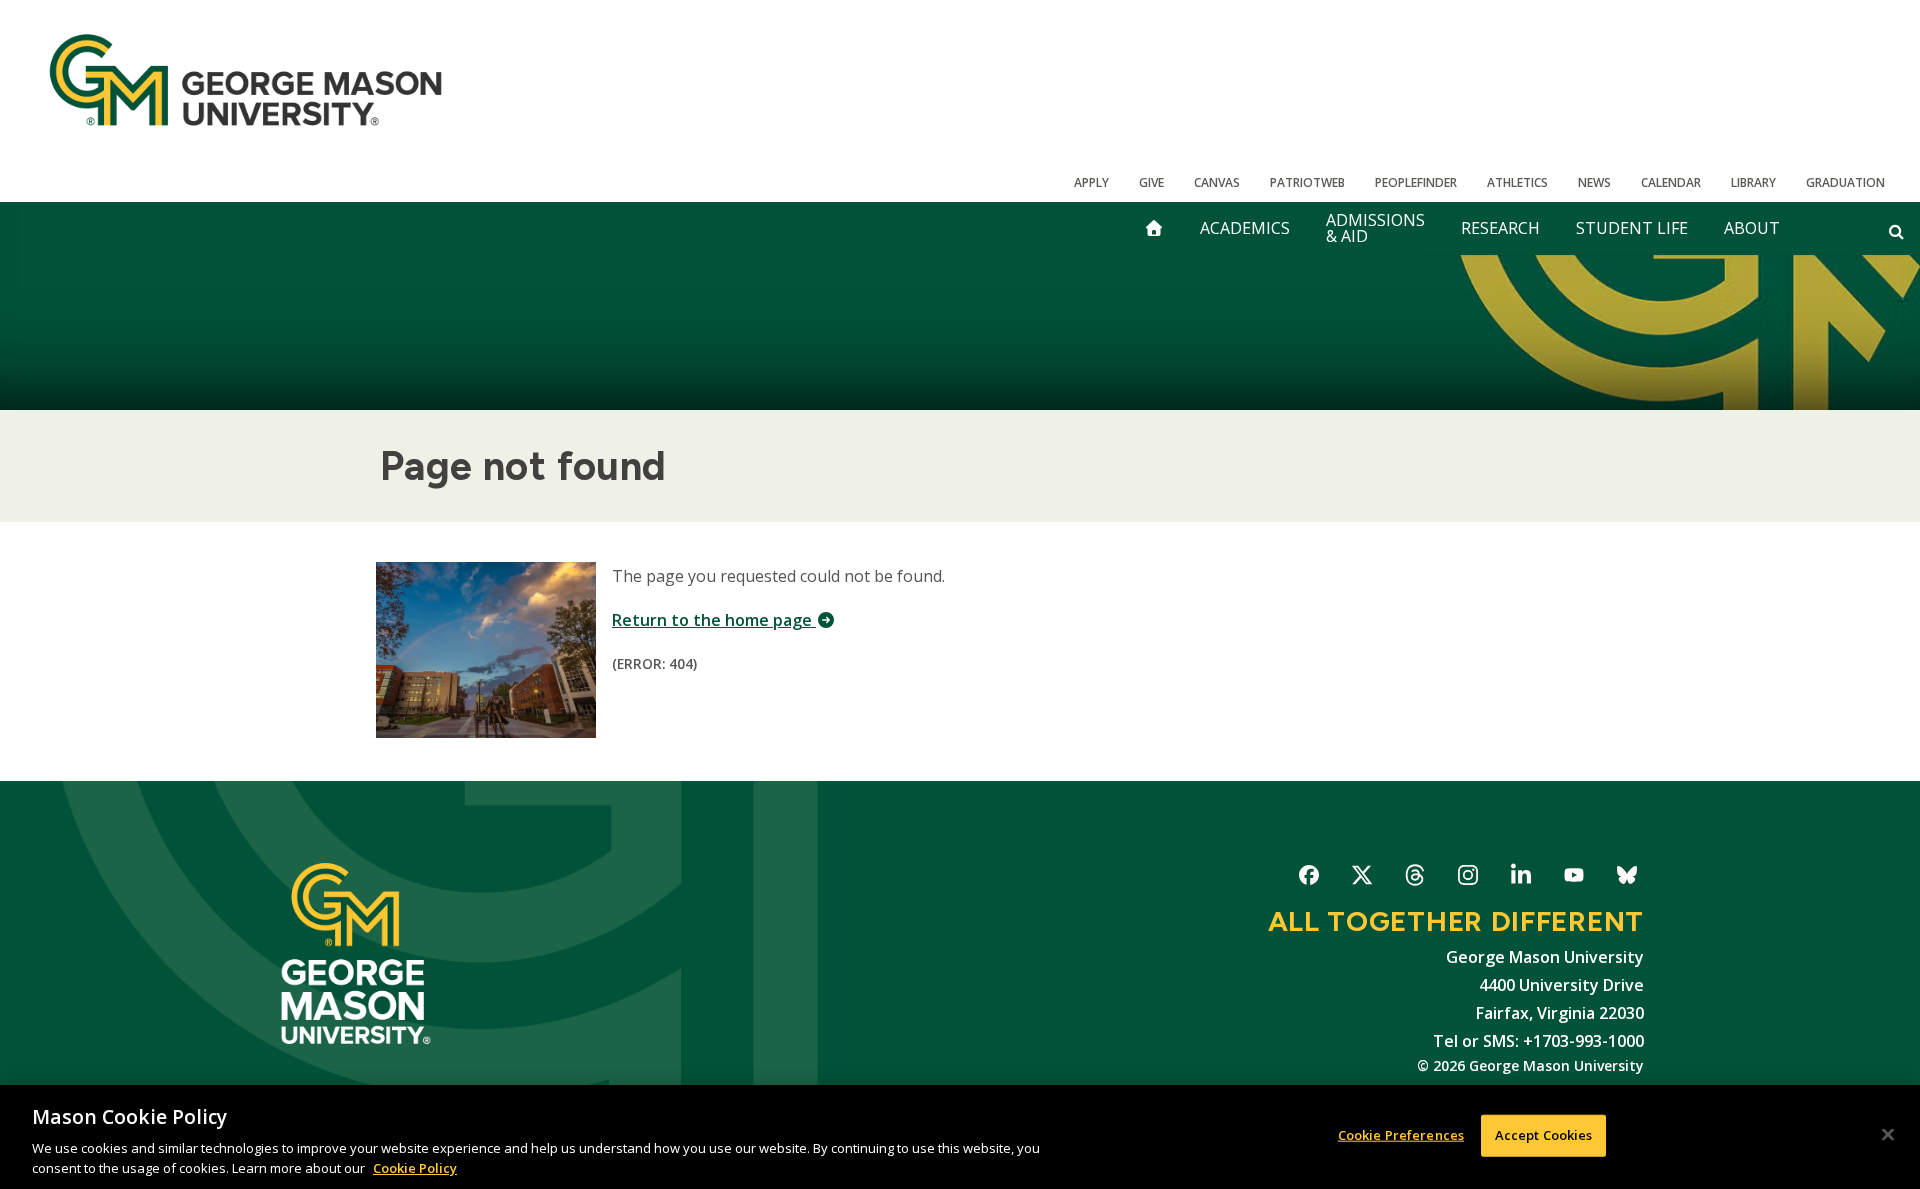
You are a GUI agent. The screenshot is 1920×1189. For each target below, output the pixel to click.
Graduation (1845, 182)
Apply (1091, 182)
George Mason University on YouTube (1573, 878)
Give (1151, 182)
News (1594, 182)
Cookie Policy (415, 1168)
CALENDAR (1671, 182)
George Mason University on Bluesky (1626, 878)
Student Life (1632, 228)
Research (1500, 228)
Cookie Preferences (1401, 1135)
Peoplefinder (1416, 182)
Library (1753, 182)
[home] (1154, 228)
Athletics (1517, 182)
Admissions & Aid (1375, 228)
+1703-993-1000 (1583, 1041)
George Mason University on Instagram (1467, 878)
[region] (960, 1137)
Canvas (1217, 182)
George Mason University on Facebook (1308, 878)
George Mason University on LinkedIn (1520, 878)
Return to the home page (714, 620)
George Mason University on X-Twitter (1361, 878)
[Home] (245, 80)
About (1752, 228)
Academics (1245, 228)
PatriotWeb (1307, 182)
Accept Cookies (1544, 1135)
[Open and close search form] (1896, 231)
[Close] (1888, 1135)
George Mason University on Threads (1414, 878)
